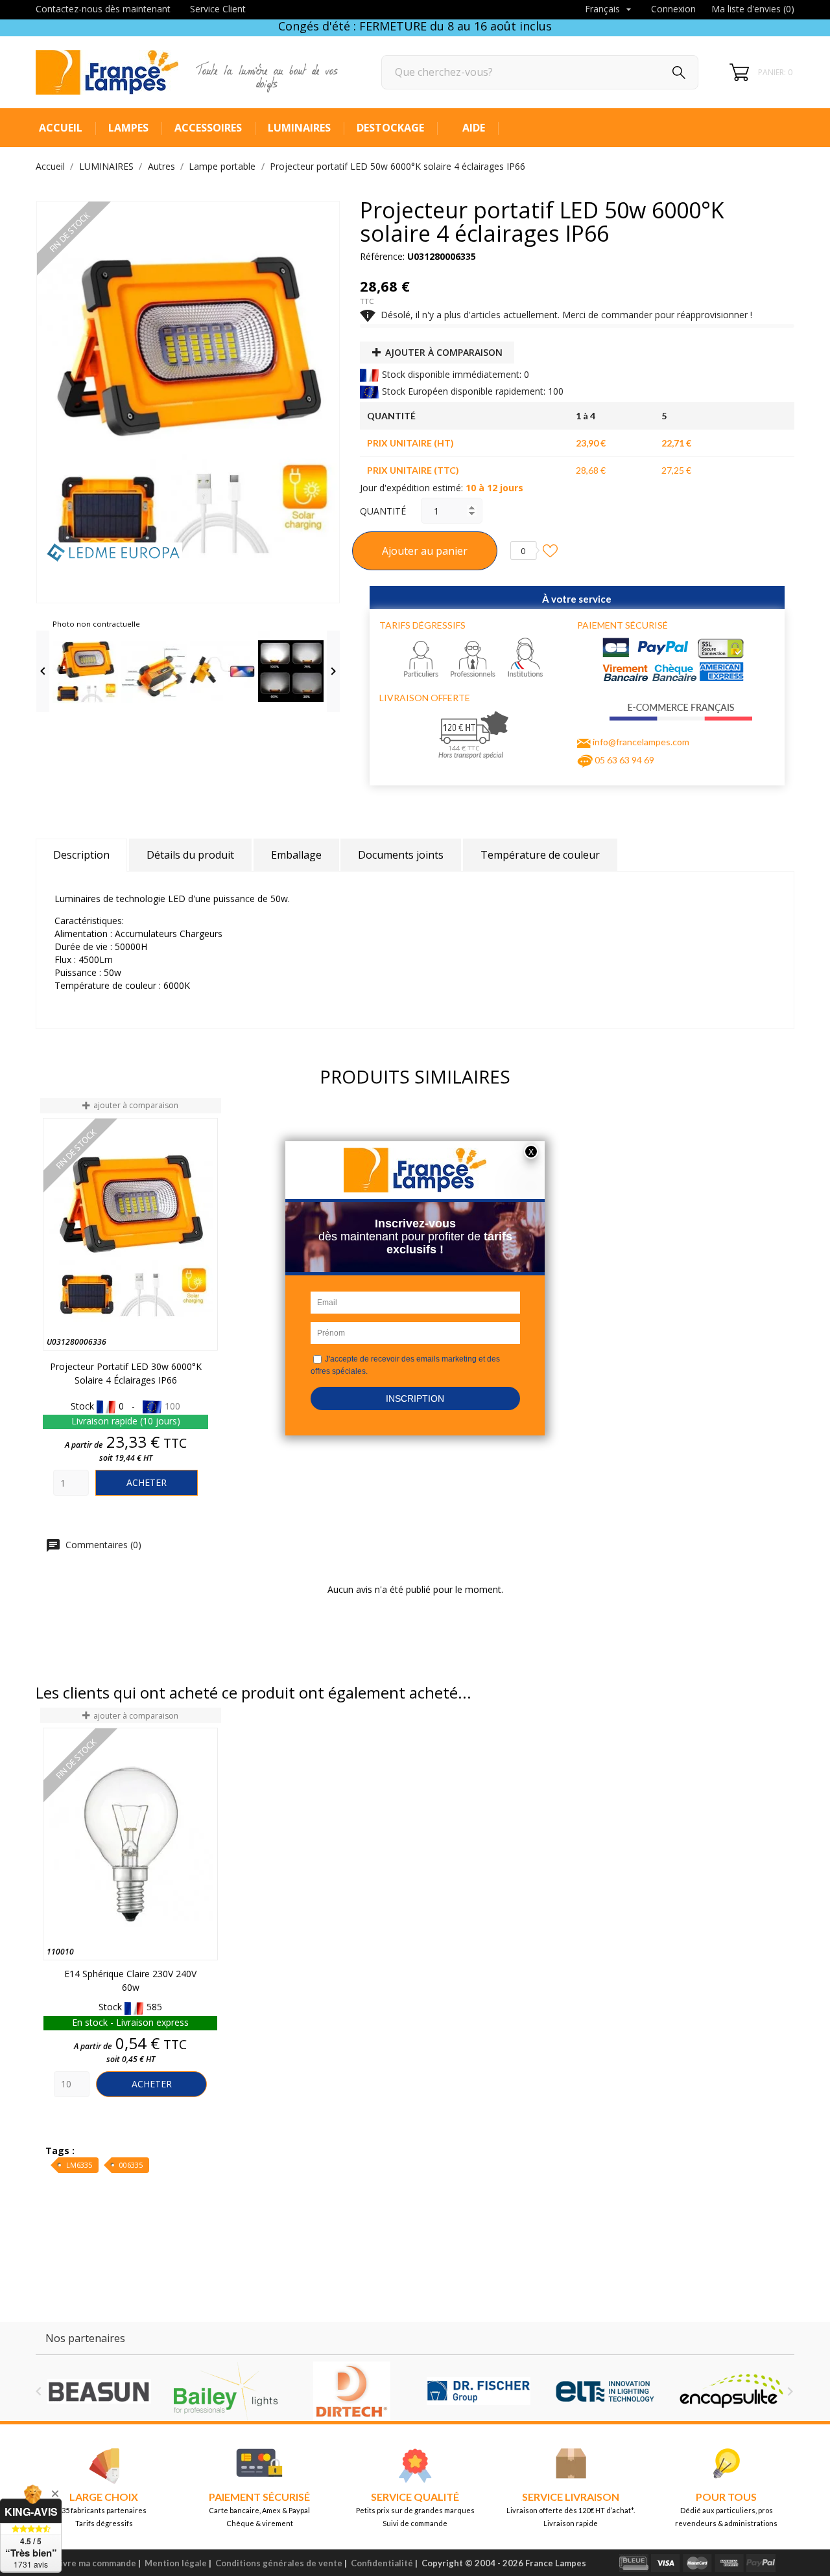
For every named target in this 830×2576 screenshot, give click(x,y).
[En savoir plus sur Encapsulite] (731, 2391)
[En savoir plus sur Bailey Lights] (225, 2391)
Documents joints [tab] (401, 855)
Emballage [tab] (296, 855)
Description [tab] (81, 855)
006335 (131, 2165)
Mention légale (176, 2563)
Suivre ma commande (93, 2563)
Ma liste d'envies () (753, 9)
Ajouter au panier (425, 551)
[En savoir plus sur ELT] (605, 2391)
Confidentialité (382, 2563)
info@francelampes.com (641, 742)
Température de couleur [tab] (540, 855)
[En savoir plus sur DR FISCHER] (478, 2391)
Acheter (147, 1482)
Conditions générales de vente (279, 2563)
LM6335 (79, 2165)
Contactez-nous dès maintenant (103, 9)
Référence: (382, 256)
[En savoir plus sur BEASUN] (99, 2391)
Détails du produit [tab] (190, 855)
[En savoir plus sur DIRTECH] (352, 2391)
